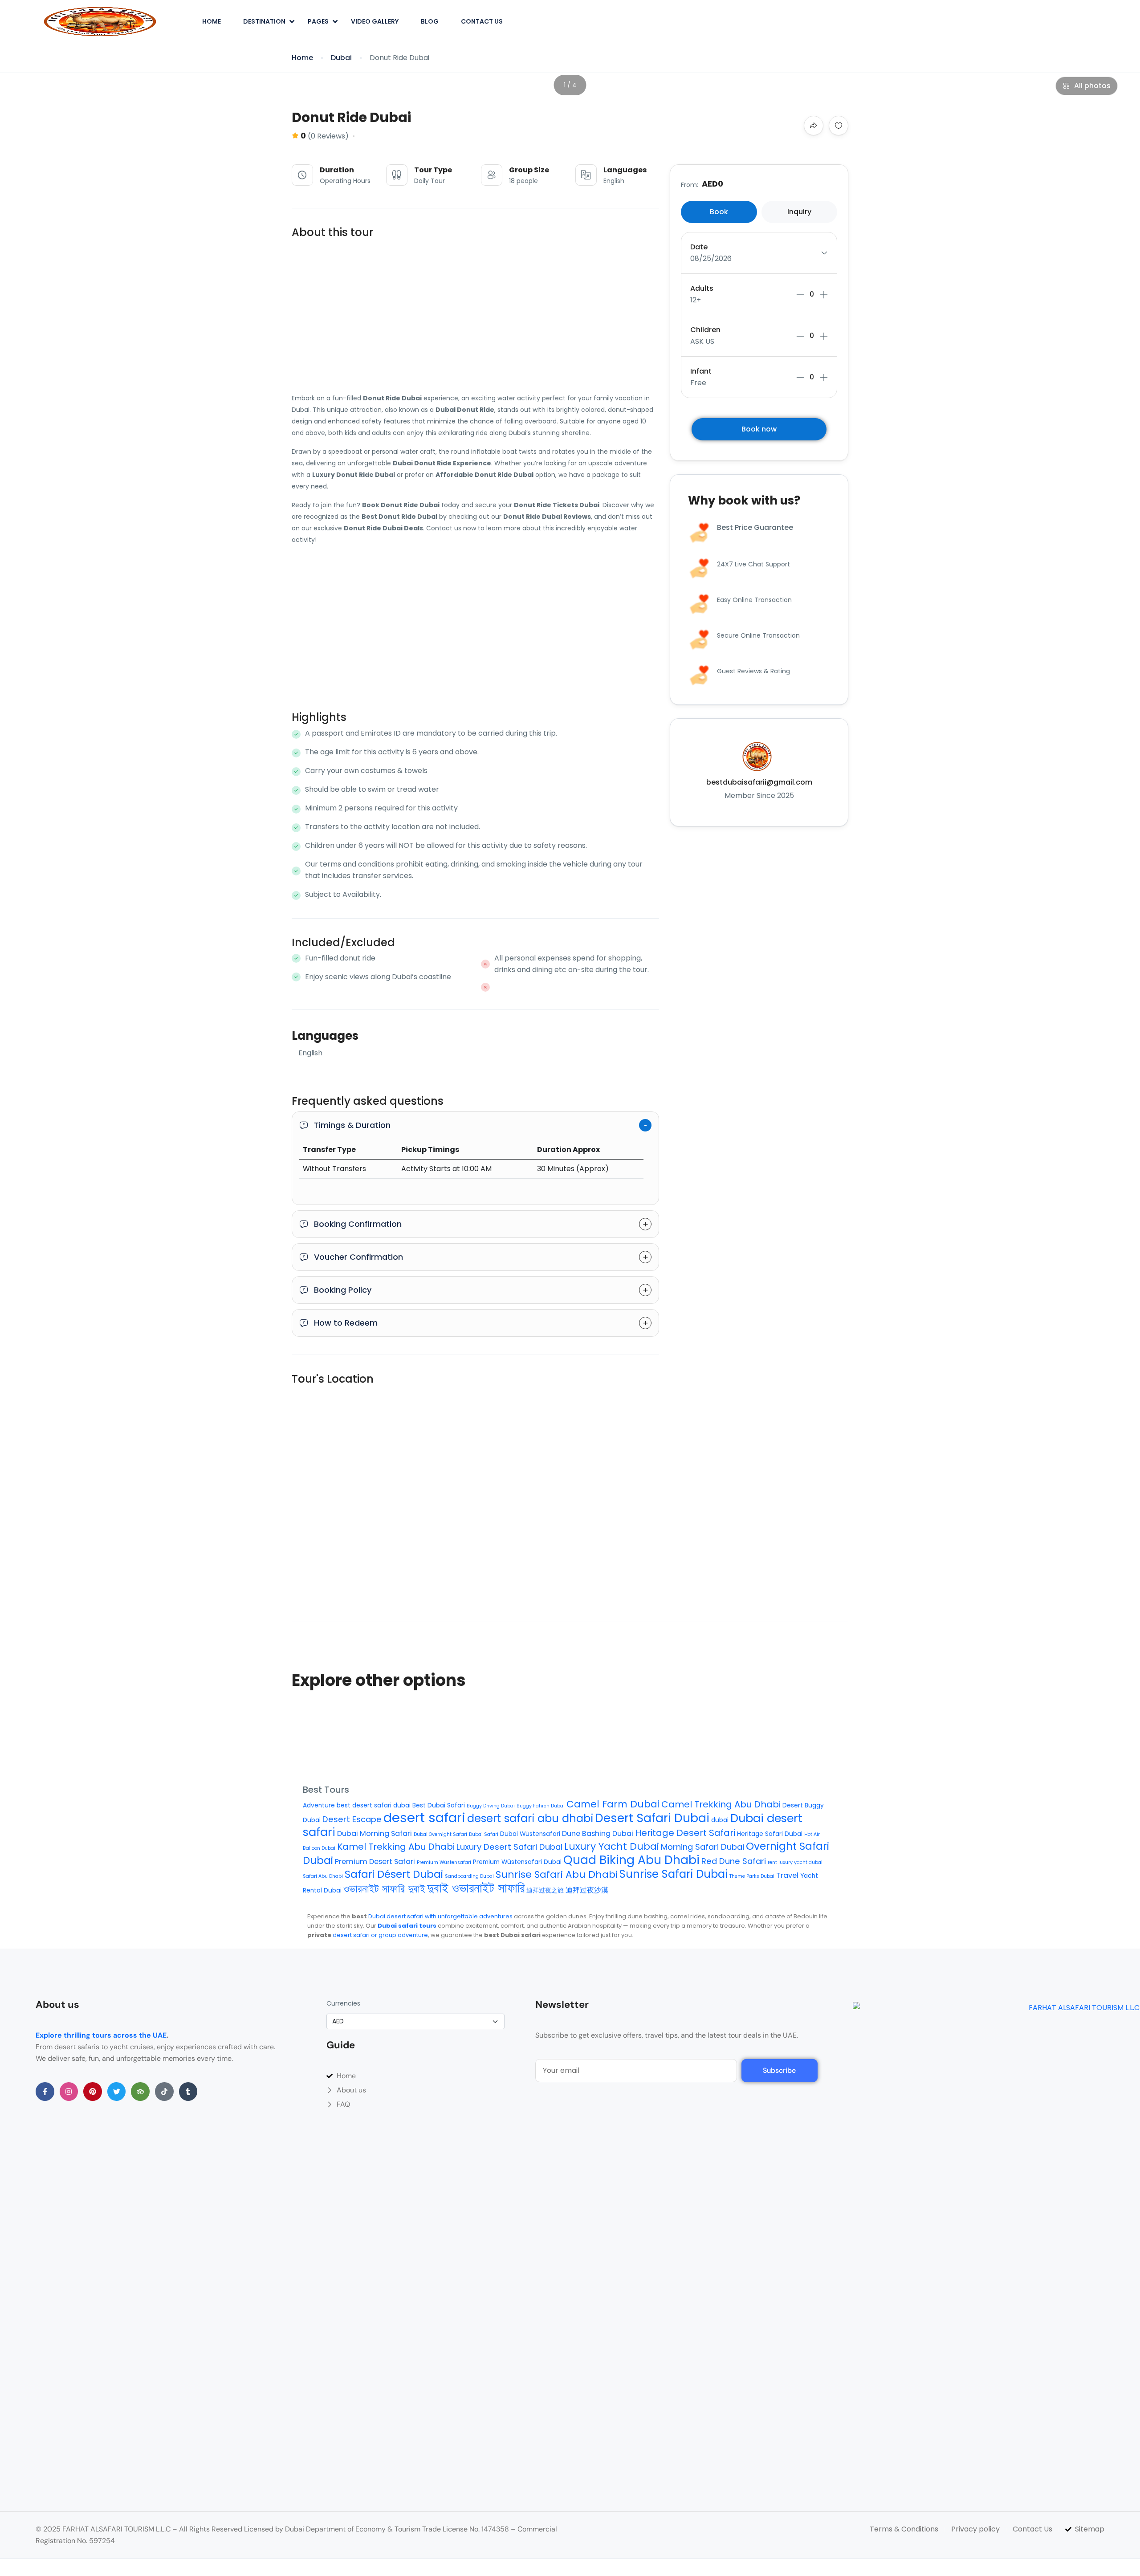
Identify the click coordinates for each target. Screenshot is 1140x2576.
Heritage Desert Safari (685, 1833)
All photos (1092, 86)
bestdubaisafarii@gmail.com (759, 782)
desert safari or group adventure (380, 1935)
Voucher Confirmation (358, 1257)
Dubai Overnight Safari (440, 1834)
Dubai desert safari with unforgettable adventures (440, 1916)
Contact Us (482, 21)
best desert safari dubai (374, 1805)
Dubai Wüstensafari (530, 1834)
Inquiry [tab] (799, 212)
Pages (318, 21)
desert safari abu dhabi (530, 1818)
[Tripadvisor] (140, 2092)
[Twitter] (117, 2092)
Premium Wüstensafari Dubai (517, 1862)
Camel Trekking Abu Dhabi (721, 1804)
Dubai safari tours (407, 1926)
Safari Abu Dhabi (323, 1876)
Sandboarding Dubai (469, 1876)
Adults (702, 288)
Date (699, 247)
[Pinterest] (93, 2092)
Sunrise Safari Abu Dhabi (557, 1874)
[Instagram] (69, 2092)
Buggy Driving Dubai (491, 1806)
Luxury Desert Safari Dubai (509, 1847)
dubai (720, 1820)
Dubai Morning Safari (375, 1833)
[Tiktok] (164, 2092)
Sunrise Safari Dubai (674, 1874)
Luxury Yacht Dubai (612, 1846)
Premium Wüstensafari (444, 1862)
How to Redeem (346, 1323)
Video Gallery (375, 21)
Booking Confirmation (358, 1224)
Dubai (341, 58)
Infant (701, 371)
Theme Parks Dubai (752, 1876)
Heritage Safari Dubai (770, 1834)
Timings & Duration (352, 1125)
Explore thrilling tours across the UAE (101, 2035)
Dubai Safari (484, 1834)
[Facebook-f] (45, 2092)
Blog (430, 21)
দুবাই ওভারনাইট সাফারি (476, 1888)
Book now (759, 429)
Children (705, 330)
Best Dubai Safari (439, 1805)
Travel (787, 1875)
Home (212, 21)
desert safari (424, 1817)
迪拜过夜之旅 (545, 1890)
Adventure (319, 1805)
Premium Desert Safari (375, 1862)
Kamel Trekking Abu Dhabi (396, 1847)
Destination (264, 21)
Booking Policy (343, 1290)
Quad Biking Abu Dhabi (631, 1860)
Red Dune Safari (734, 1861)
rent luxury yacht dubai (795, 1862)
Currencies (343, 2003)
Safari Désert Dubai (394, 1874)
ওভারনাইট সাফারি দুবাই (384, 1889)
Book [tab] (719, 212)
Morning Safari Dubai (702, 1847)
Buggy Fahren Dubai (541, 1806)
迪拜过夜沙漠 (587, 1890)
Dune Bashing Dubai (598, 1833)
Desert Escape (352, 1819)
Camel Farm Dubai (613, 1804)
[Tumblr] (188, 2092)
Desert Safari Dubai (652, 1818)
